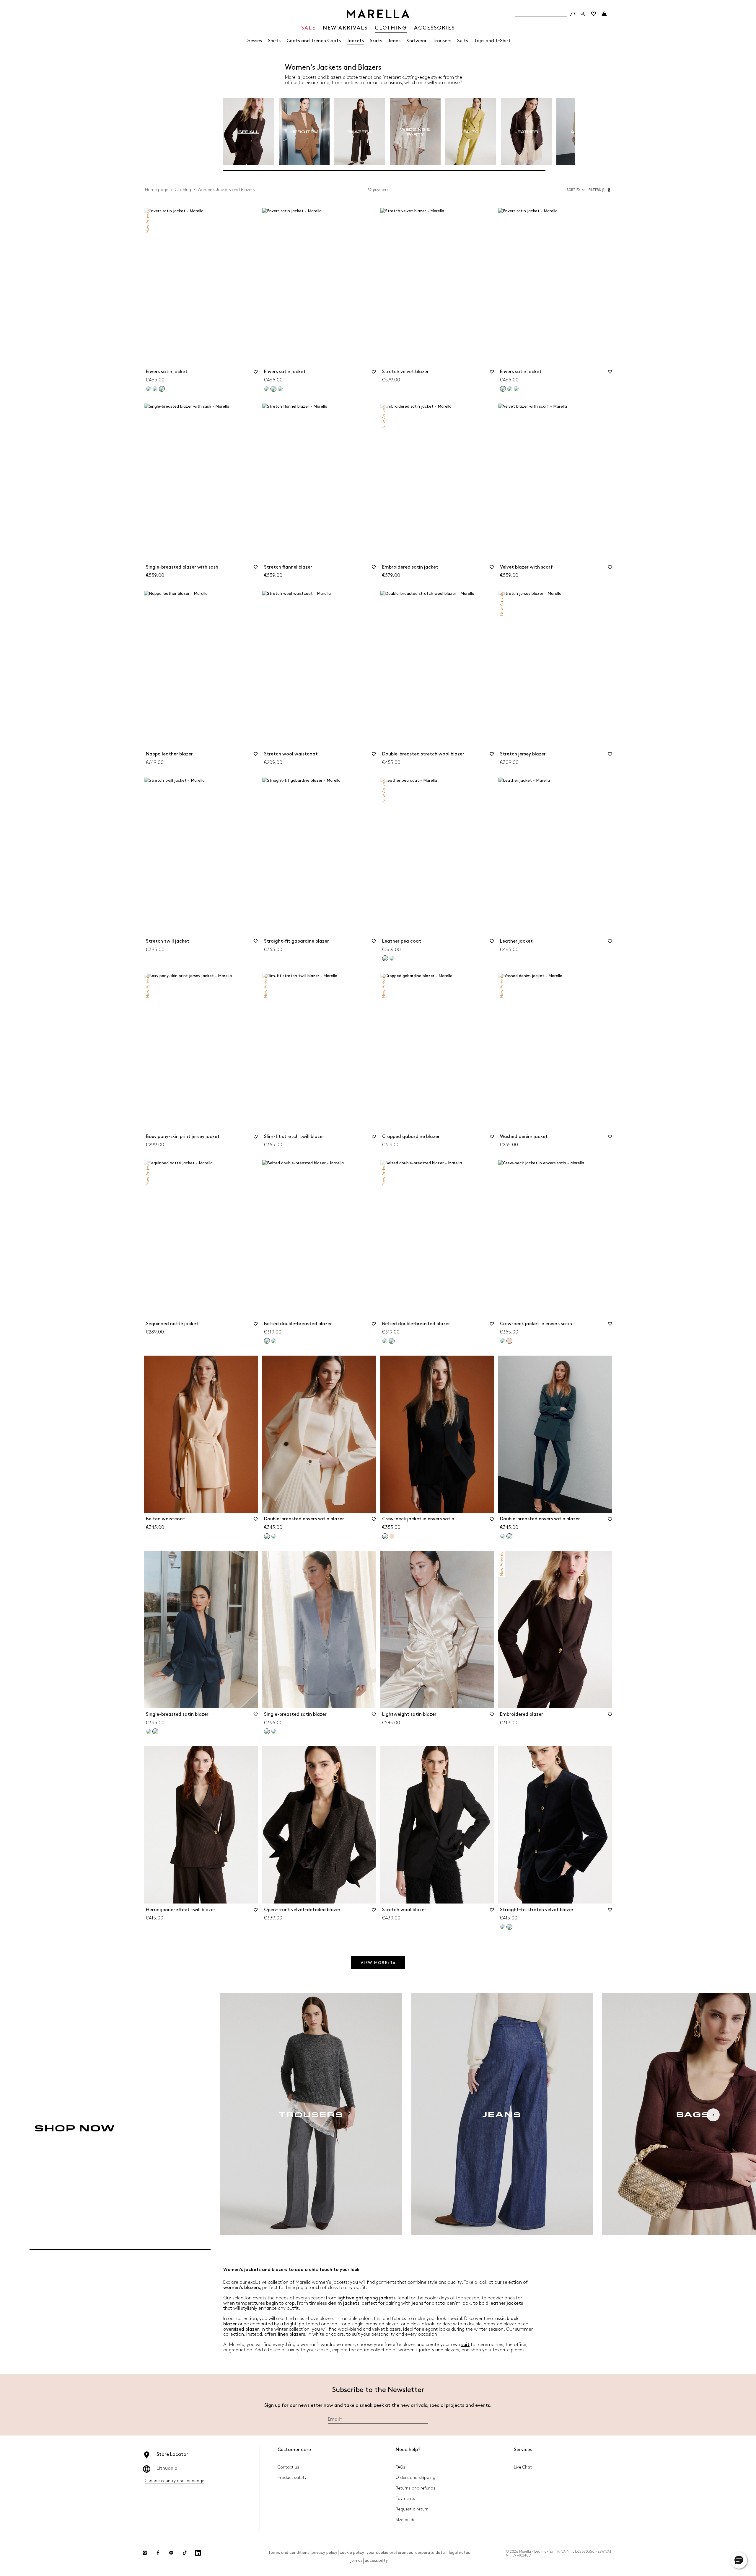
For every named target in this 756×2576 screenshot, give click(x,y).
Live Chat (523, 2467)
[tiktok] (185, 2553)
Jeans (394, 41)
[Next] (713, 2115)
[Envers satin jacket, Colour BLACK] (149, 389)
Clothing (183, 190)
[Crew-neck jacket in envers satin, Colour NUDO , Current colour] (509, 1341)
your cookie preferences (390, 2553)
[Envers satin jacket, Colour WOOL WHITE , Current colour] (273, 389)
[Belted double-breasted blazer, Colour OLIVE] (274, 1341)
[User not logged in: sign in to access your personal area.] (583, 14)
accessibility (376, 2561)
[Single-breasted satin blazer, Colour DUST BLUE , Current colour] (267, 1731)
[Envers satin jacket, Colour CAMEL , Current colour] (162, 389)
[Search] (572, 14)
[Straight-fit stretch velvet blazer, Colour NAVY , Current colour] (509, 1927)
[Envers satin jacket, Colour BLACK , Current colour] (503, 389)
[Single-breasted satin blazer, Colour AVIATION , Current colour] (155, 1731)
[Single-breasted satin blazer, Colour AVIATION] (274, 1731)
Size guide (406, 2520)
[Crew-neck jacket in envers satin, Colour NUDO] (392, 1536)
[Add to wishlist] (256, 374)
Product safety (292, 2478)
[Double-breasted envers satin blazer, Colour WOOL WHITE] (503, 1536)
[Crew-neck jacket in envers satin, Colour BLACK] (503, 1341)
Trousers (442, 41)
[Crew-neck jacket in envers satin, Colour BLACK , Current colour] (385, 1536)
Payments (405, 2499)
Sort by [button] (573, 190)
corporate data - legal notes (443, 2553)
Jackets (355, 41)
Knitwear (417, 41)
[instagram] (145, 2553)
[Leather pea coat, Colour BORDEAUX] (392, 958)
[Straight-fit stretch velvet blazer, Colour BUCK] (503, 1927)
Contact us (288, 2467)
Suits (463, 41)
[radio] (249, 132)
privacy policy (324, 2553)
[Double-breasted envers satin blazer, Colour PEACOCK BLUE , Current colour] (509, 1536)
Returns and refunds (416, 2488)
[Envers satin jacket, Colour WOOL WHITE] (155, 389)
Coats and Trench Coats (314, 41)
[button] (600, 190)
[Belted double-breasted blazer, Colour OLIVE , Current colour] (392, 1341)
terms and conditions (289, 2553)
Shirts (274, 41)
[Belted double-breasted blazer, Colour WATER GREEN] (385, 1341)
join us (356, 2561)
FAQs (400, 2467)
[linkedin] (198, 2553)
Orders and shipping (416, 2478)
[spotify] (171, 2553)
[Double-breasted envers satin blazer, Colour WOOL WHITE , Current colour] (267, 1536)
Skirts (376, 41)
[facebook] (158, 2553)
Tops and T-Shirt (492, 41)
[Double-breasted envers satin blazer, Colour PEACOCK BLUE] (274, 1536)
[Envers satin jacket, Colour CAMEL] (280, 389)
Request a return (412, 2509)
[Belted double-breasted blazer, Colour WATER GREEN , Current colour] (267, 1341)
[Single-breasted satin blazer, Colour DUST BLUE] (149, 1731)
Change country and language (175, 2481)
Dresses (254, 41)
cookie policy (352, 2553)
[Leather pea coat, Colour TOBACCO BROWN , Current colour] (385, 958)
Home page (157, 190)
